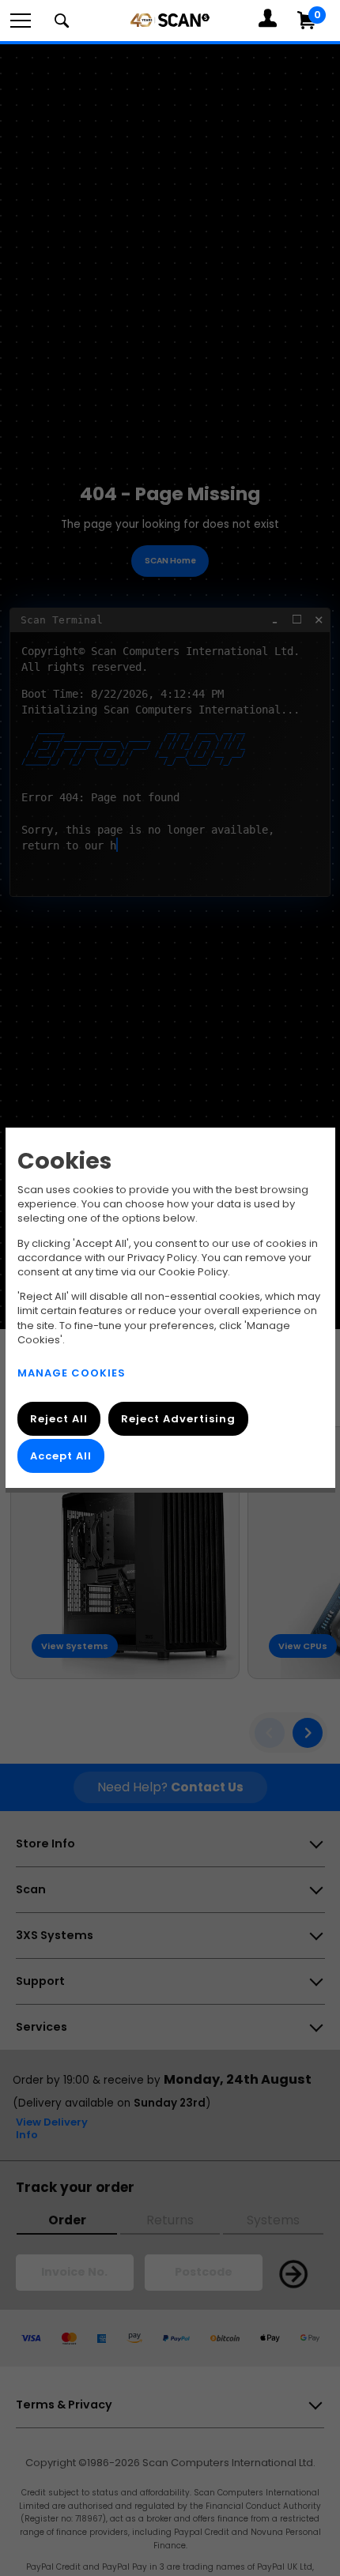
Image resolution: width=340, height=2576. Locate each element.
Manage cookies (72, 1373)
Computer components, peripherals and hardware (170, 20)
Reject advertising (178, 1419)
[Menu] (21, 21)
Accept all (61, 1456)
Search (62, 21)
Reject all (59, 1419)
